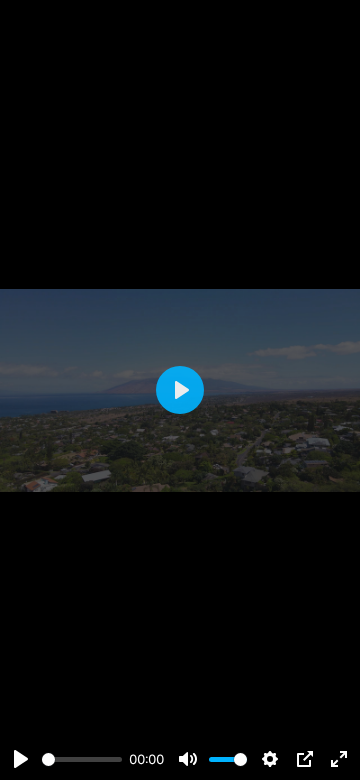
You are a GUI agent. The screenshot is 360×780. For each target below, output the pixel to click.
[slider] (82, 759)
